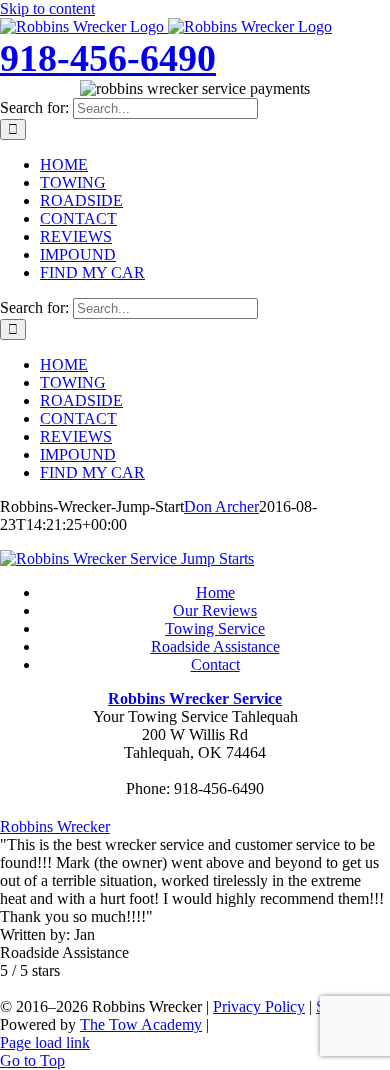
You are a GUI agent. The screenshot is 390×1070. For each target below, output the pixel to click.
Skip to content (47, 8)
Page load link (45, 1042)
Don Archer (221, 506)
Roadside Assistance (215, 646)
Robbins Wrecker (55, 826)
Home (215, 592)
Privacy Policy (259, 1006)
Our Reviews (215, 610)
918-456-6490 (108, 58)
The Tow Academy (141, 1024)
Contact (215, 664)
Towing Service (215, 628)
